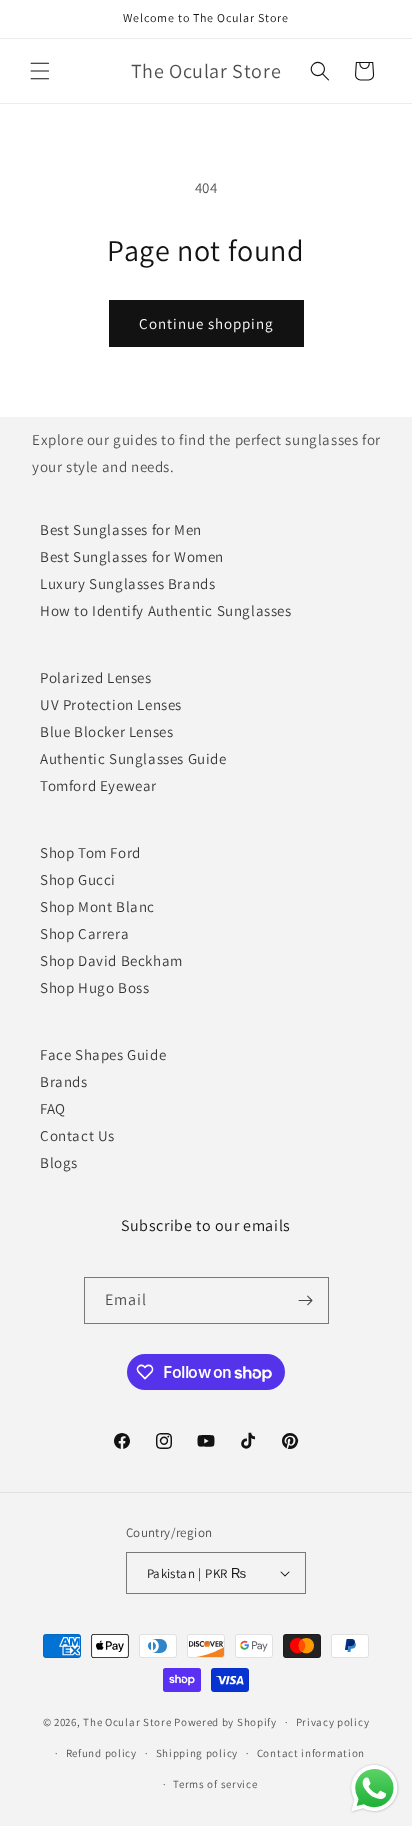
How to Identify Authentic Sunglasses (166, 610)
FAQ (53, 1108)
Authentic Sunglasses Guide (133, 758)
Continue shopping (206, 323)
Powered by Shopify (225, 1722)
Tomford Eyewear (98, 785)
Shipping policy (197, 1753)
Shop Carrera (84, 933)
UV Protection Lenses (111, 704)
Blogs (59, 1162)
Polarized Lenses (96, 677)
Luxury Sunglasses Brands (127, 583)
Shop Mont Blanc (97, 906)
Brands (64, 1081)
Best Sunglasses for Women (132, 556)
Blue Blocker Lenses (106, 731)
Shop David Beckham (111, 960)
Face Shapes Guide (103, 1054)
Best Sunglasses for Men (121, 529)
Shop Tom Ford (90, 852)
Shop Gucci (78, 879)
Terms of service (215, 1784)
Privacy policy (333, 1722)
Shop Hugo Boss (94, 987)
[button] (40, 71)
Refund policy (101, 1753)
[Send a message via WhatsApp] (374, 1788)
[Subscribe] (306, 1300)
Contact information (311, 1753)
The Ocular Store (127, 1722)
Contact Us (77, 1135)
